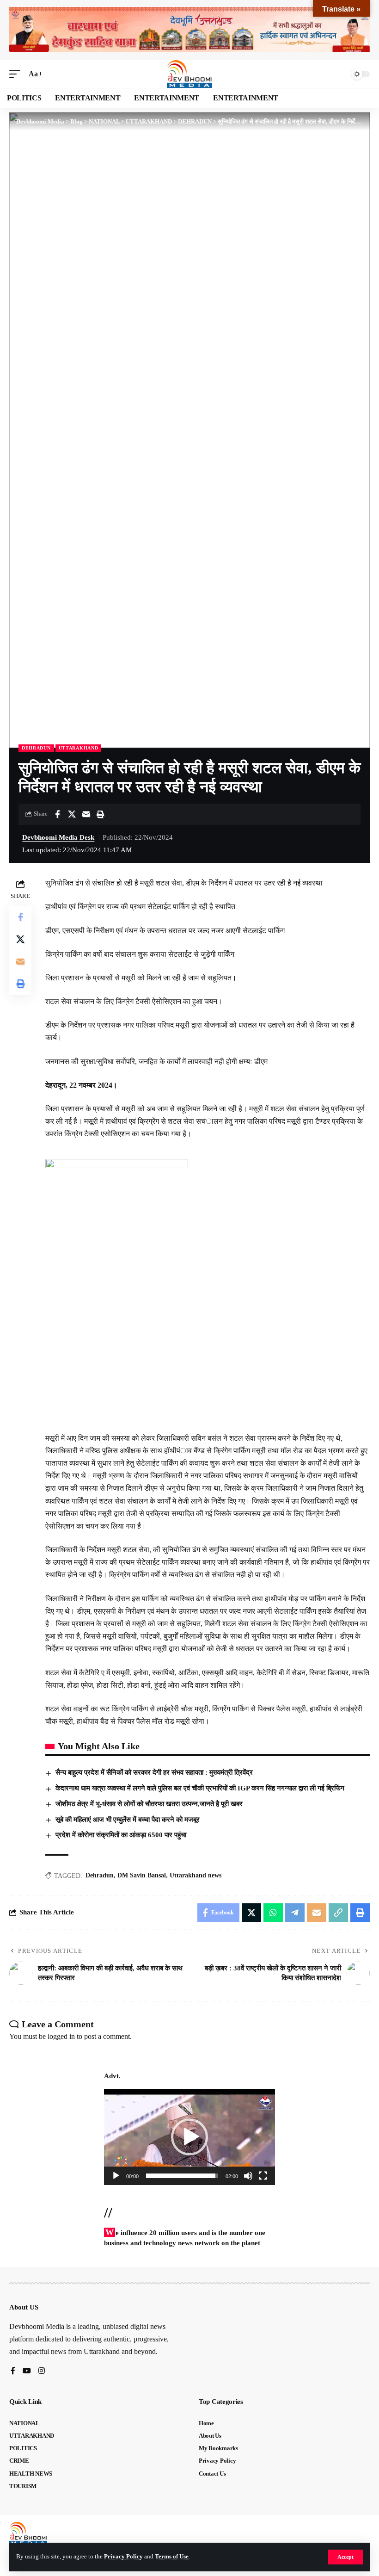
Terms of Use (172, 2557)
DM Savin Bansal (142, 1875)
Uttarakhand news (196, 1875)
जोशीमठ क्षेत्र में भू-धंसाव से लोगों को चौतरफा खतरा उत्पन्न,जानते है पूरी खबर (149, 1804)
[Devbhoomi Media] (189, 74)
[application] (189, 2137)
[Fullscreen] (263, 2176)
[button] (345, 2557)
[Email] (86, 814)
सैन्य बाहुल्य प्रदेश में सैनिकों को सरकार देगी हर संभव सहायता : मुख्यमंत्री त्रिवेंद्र (154, 1772)
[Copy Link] (338, 1913)
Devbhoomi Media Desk (58, 837)
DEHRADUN (36, 748)
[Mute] (248, 2176)
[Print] (100, 814)
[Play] (116, 2176)
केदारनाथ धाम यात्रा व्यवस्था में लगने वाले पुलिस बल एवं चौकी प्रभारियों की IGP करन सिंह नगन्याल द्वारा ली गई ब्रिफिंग (200, 1788)
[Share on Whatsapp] (273, 1913)
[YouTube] (27, 2371)
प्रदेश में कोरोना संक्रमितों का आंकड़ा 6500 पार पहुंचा (121, 1835)
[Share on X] (72, 814)
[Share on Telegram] (295, 1913)
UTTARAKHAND (79, 748)
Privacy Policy (123, 2557)
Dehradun (100, 1875)
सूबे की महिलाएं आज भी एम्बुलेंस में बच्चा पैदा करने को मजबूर (128, 1820)
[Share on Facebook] (57, 814)
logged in (61, 2036)
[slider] (182, 2176)
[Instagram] (42, 2371)
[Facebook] (13, 2371)
